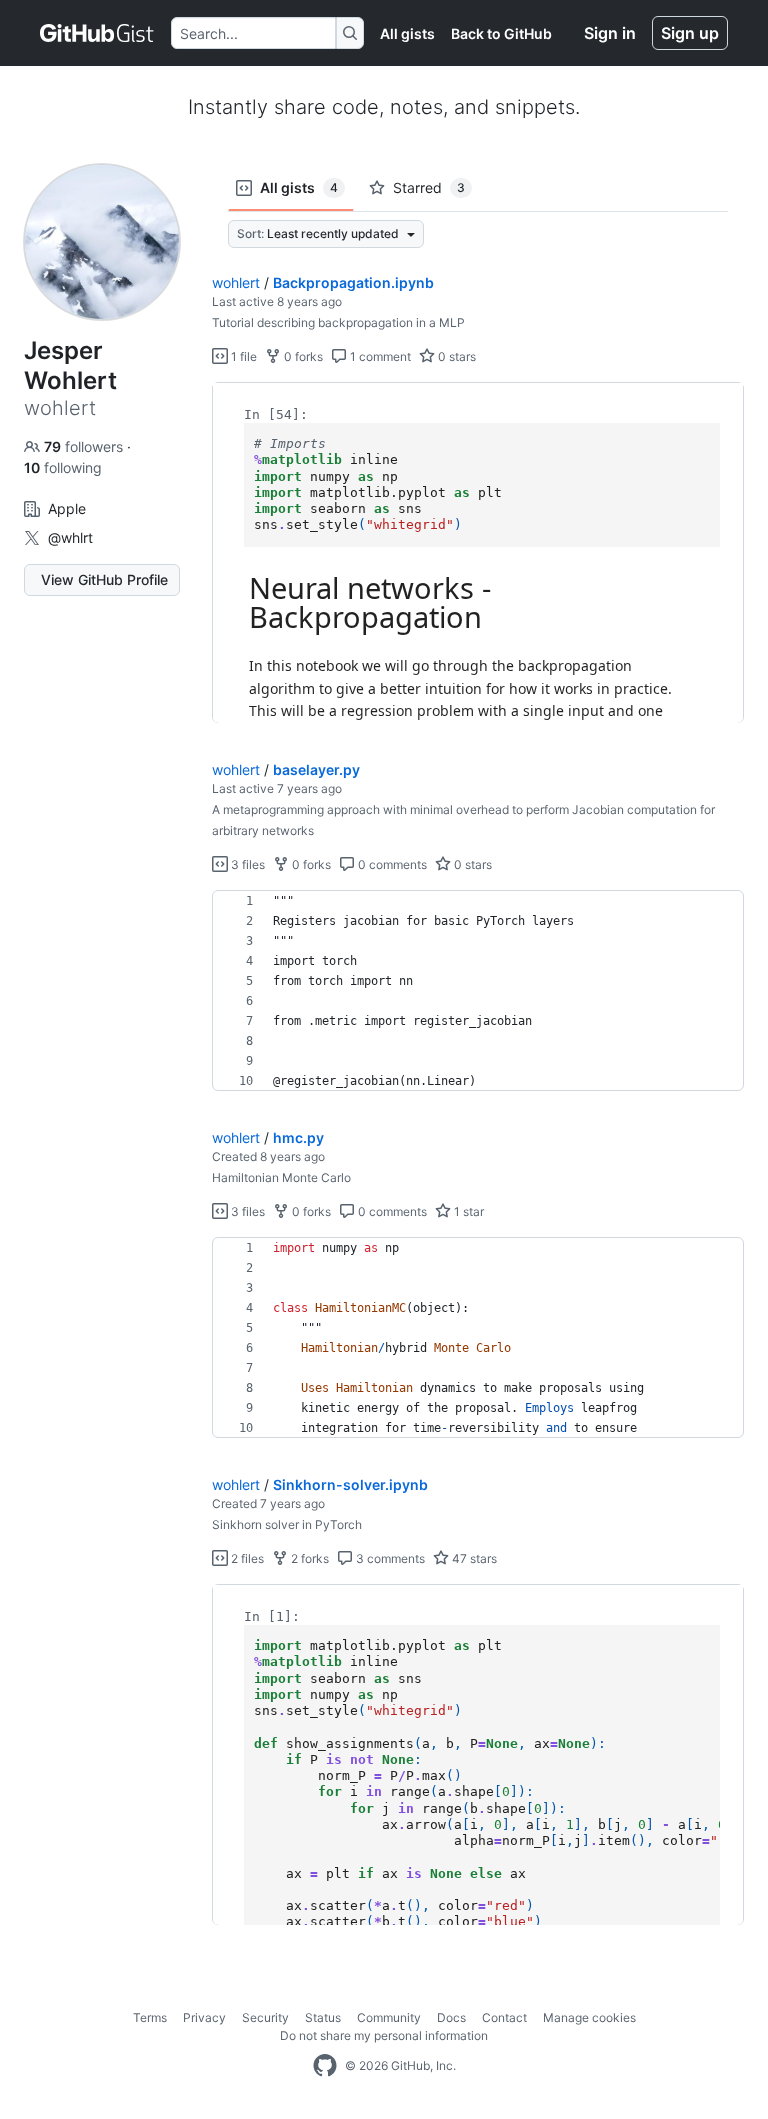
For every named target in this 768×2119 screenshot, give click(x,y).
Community (389, 2017)
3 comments (389, 1558)
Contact (504, 2017)
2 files (246, 1558)
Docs (451, 2017)
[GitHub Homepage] (325, 2066)
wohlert (236, 282)
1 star (467, 1211)
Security (265, 2017)
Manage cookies (589, 2017)
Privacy (204, 2017)
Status (323, 2017)
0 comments (391, 864)
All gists (407, 33)
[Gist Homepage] (97, 33)
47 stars (473, 1558)
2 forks (308, 1558)
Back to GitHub (501, 33)
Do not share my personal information (384, 2035)
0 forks (302, 356)
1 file (242, 356)
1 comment (379, 356)
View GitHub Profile (104, 579)
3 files (246, 864)
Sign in (610, 33)
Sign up (690, 33)
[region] (478, 553)
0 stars (455, 356)
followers (85, 446)
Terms (150, 2017)
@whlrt (70, 537)
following (63, 467)
